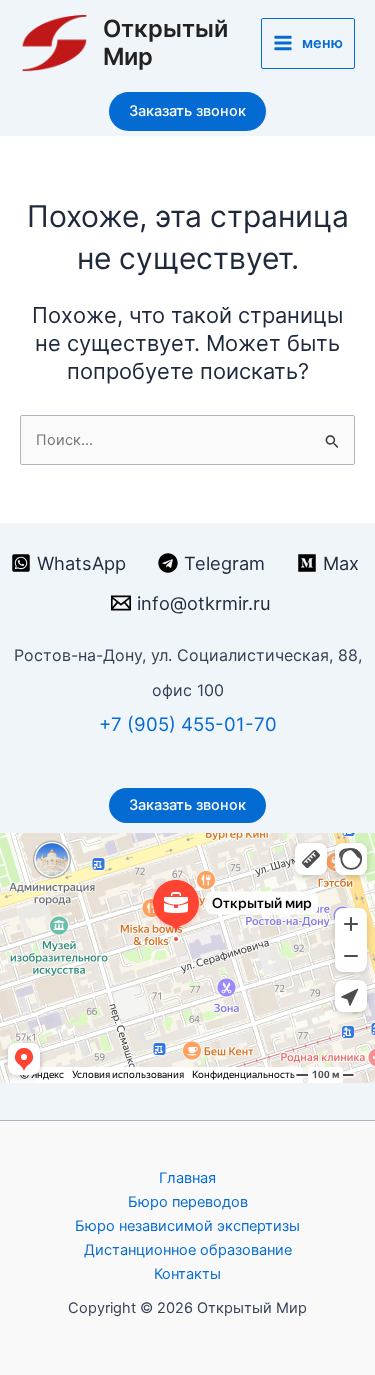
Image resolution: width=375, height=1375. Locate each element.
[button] (187, 111)
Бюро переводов (188, 1202)
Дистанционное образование (188, 1250)
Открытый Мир (165, 42)
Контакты (187, 1274)
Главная (187, 1178)
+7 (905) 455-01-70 (188, 724)
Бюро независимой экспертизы (187, 1226)
